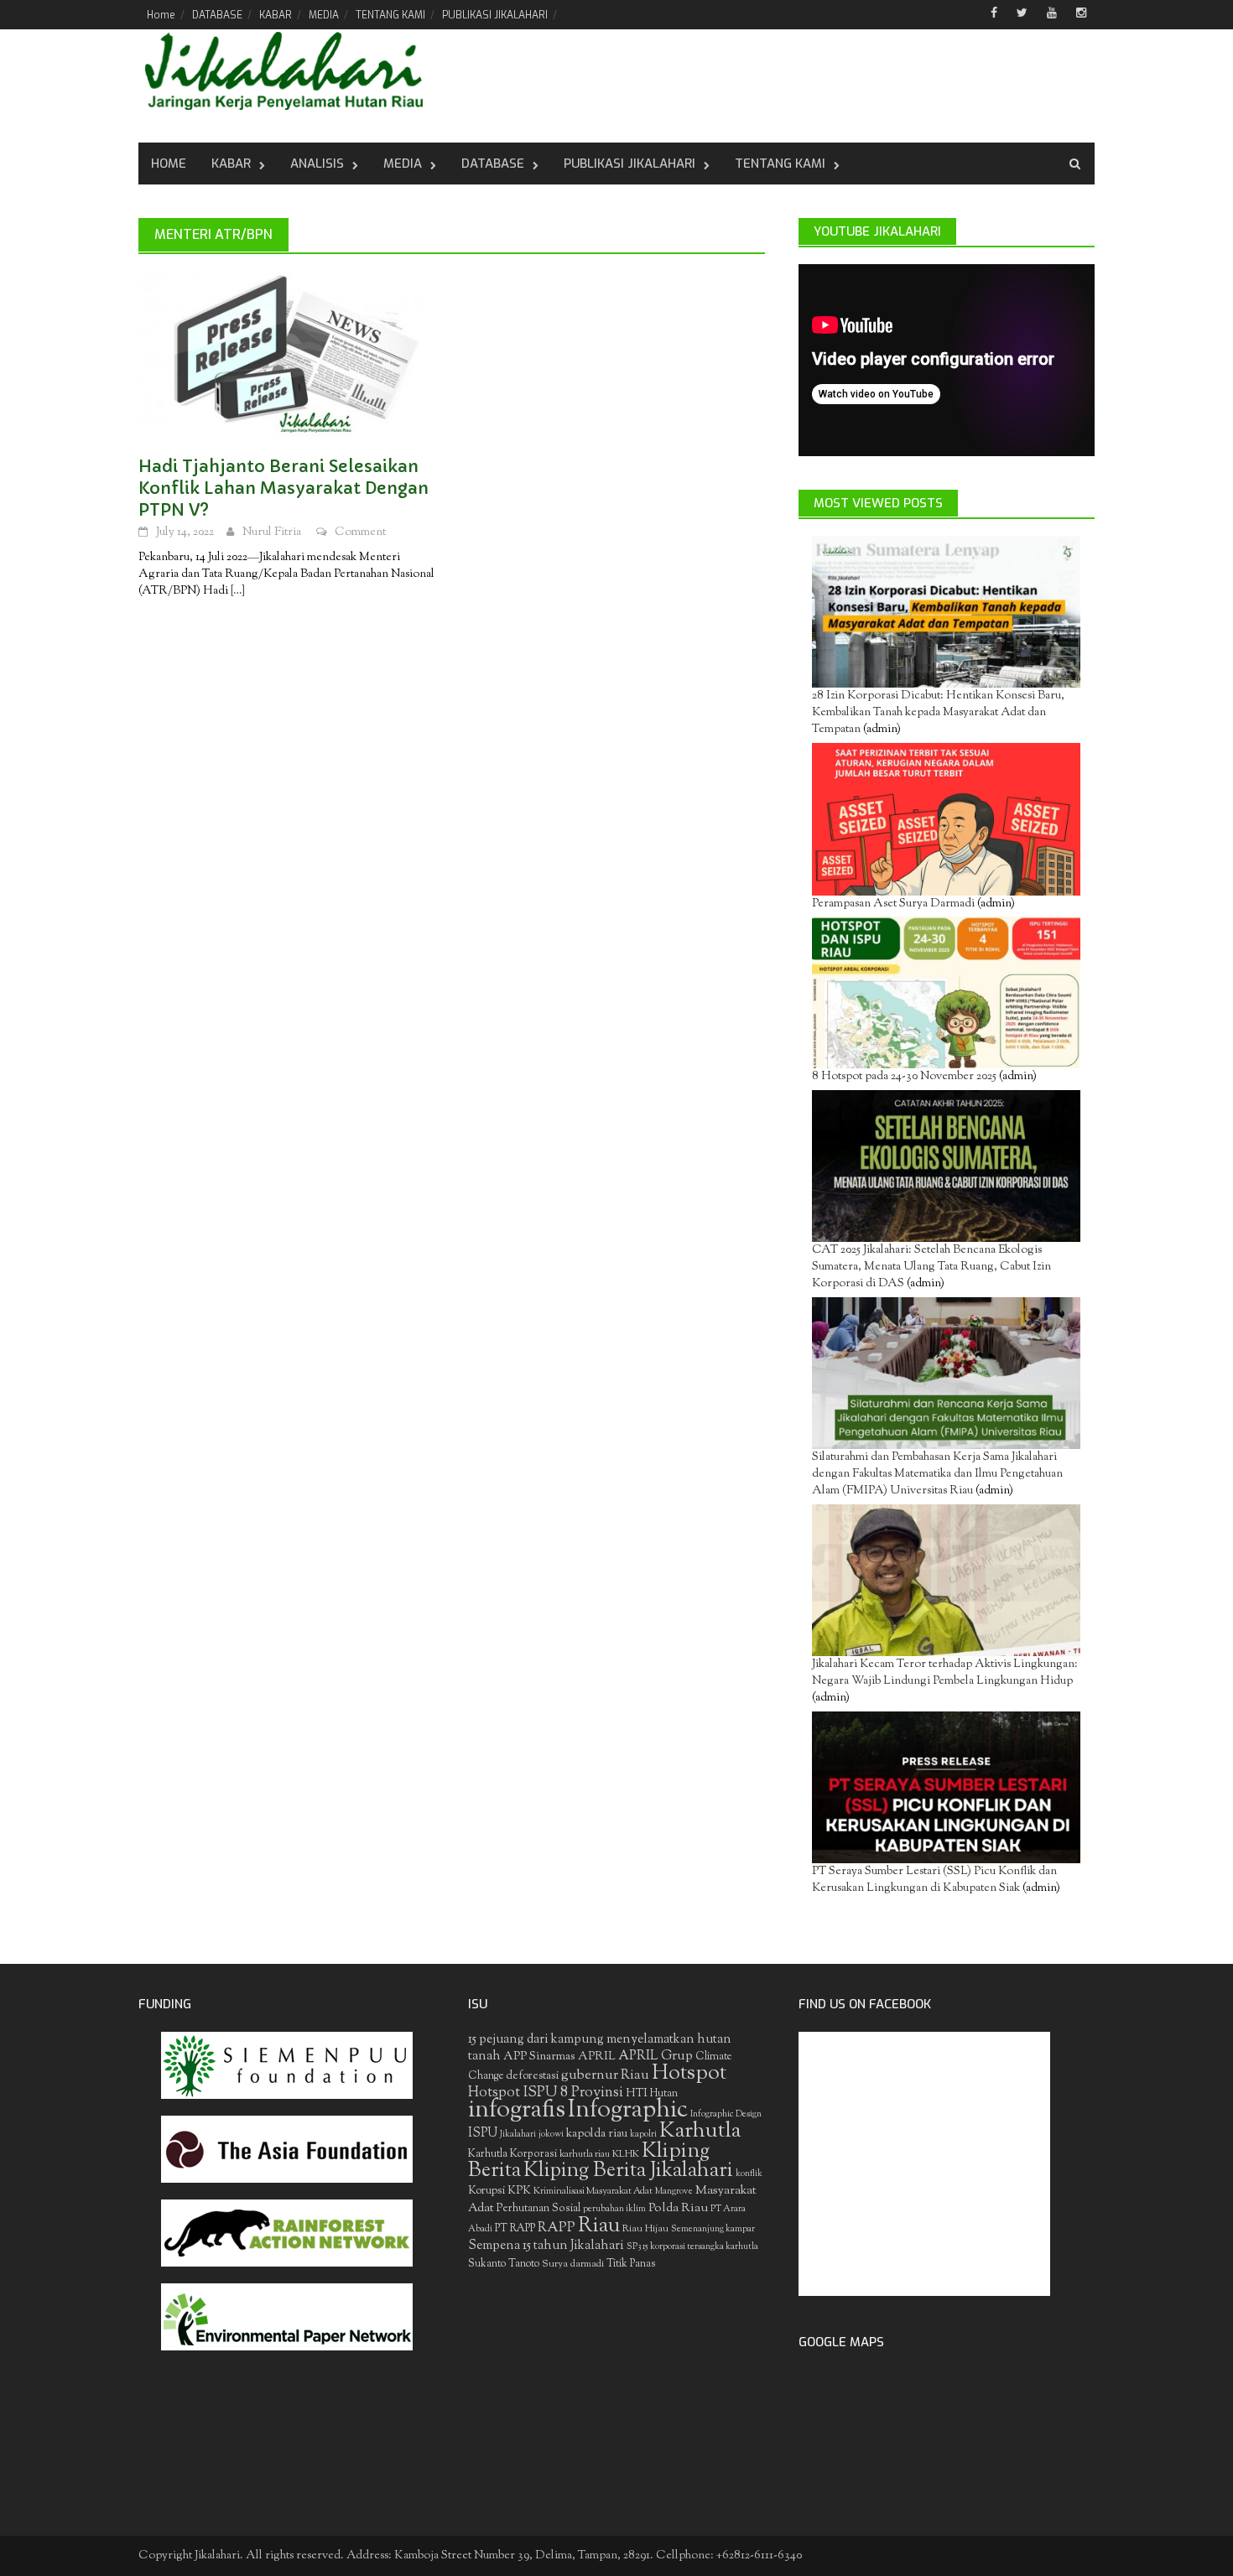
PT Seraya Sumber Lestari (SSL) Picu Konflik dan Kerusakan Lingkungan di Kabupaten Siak (934, 1880)
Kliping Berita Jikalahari (628, 2171)
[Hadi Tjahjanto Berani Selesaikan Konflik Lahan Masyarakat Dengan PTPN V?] (286, 356)
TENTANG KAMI (390, 15)
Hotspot (689, 2074)
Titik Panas (631, 2264)
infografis (517, 2111)
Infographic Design (726, 2114)
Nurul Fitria (272, 532)
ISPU (483, 2134)
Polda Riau (678, 2208)
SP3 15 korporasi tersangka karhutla (692, 2247)
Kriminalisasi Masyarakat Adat (593, 2191)
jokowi (551, 2135)
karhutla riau (585, 2154)
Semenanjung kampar (713, 2229)
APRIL (597, 2057)
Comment (360, 532)
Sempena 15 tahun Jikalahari (546, 2246)
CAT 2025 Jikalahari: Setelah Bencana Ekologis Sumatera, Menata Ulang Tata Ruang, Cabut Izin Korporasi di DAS (931, 1267)
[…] (237, 591)
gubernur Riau (605, 2075)
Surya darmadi (573, 2264)
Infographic (628, 2111)
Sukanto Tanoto (504, 2264)
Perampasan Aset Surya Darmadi (893, 904)
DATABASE (217, 15)
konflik (749, 2174)
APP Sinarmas (539, 2057)
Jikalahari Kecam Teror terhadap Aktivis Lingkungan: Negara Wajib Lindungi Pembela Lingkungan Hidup (945, 1673)
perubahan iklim (614, 2209)
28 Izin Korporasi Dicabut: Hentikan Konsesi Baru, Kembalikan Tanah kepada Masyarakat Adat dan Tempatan (938, 713)
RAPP (557, 2228)
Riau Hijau (645, 2229)
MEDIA (324, 15)
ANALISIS (317, 164)
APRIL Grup (656, 2057)
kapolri (643, 2135)
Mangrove (674, 2192)
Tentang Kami (780, 164)
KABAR (276, 15)
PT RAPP (515, 2229)
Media (403, 164)
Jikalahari (518, 2135)
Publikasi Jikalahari (630, 164)
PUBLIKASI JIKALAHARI (495, 15)
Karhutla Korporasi (512, 2154)
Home (161, 15)
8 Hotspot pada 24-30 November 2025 (904, 1077)
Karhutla (700, 2131)
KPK (519, 2191)
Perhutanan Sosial (538, 2208)
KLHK (626, 2154)
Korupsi (486, 2191)
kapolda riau (597, 2134)
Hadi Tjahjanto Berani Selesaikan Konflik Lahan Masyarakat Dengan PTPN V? (284, 488)
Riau (599, 2226)
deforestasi (532, 2076)
